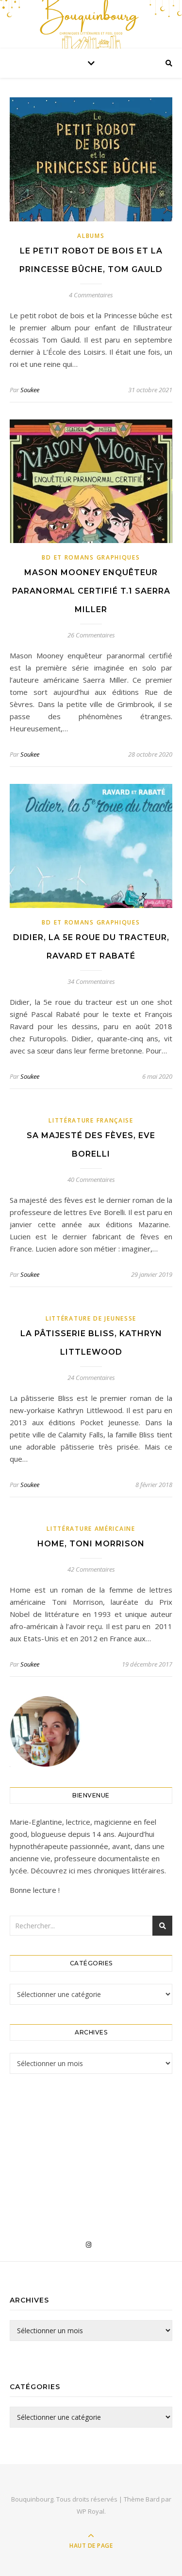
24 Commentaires (91, 1378)
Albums (91, 236)
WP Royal (91, 2511)
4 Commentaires (91, 295)
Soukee (30, 390)
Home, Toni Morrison (91, 1544)
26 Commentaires (91, 635)
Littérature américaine (91, 1529)
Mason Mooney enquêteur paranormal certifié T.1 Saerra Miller (91, 591)
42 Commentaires (91, 1569)
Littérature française (91, 1120)
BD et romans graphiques (91, 557)
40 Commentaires (91, 1179)
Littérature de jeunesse (91, 1318)
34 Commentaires (91, 981)
